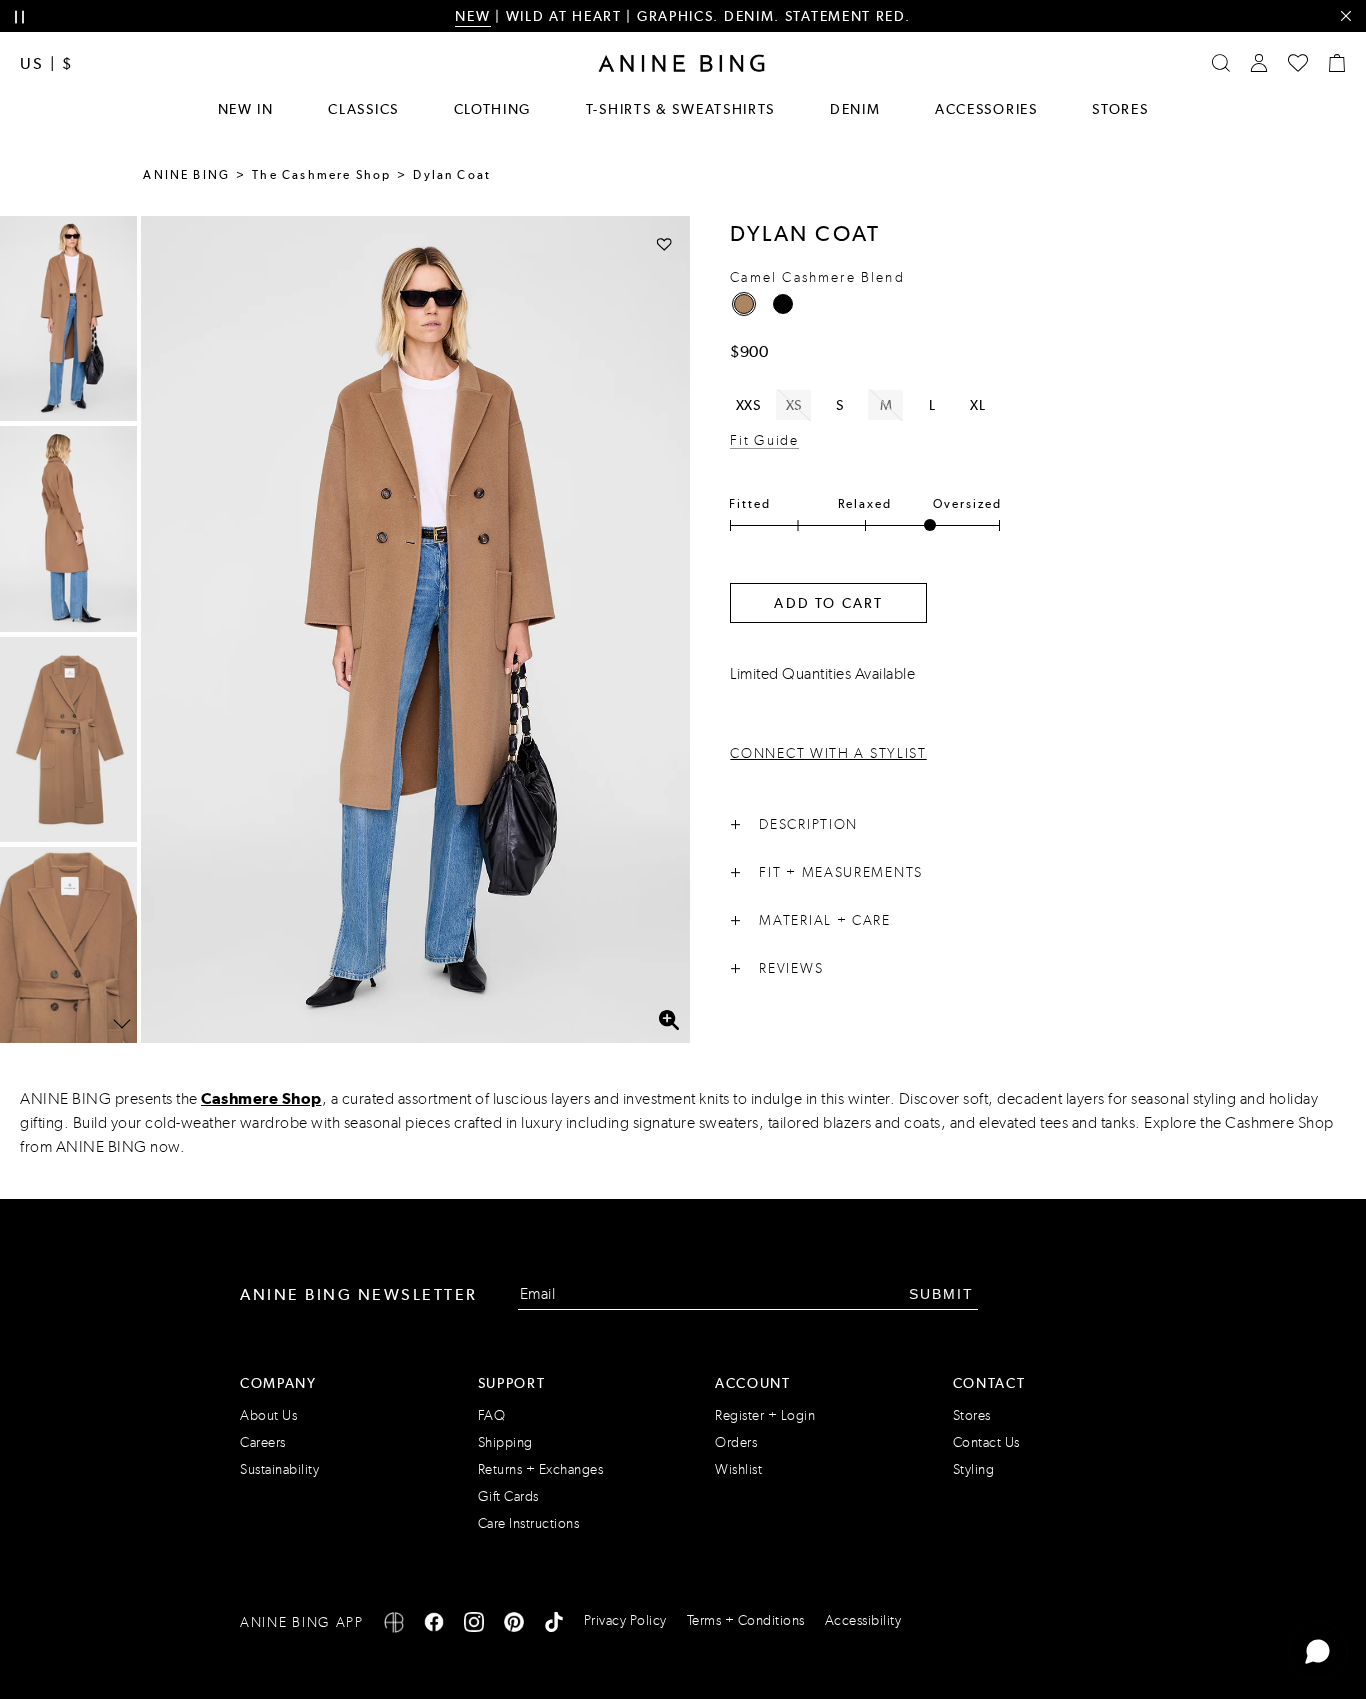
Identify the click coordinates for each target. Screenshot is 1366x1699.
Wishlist (738, 1469)
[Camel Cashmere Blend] (744, 304)
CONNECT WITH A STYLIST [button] (828, 753)
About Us (268, 1415)
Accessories (986, 109)
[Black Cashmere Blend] (783, 304)
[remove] (1345, 16)
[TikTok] (554, 1625)
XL (977, 405)
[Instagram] (474, 1625)
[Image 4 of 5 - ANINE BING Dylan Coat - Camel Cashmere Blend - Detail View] (68, 949)
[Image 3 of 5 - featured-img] (68, 739)
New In (246, 109)
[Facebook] (434, 1625)
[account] (1259, 63)
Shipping (505, 1442)
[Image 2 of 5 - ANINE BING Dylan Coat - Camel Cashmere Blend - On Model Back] (68, 528)
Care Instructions (529, 1523)
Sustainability (279, 1469)
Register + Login (765, 1415)
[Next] (122, 1024)
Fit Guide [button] (764, 440)
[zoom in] (668, 1020)
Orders (736, 1442)
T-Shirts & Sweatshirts (680, 109)
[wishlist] (1298, 63)
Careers (263, 1442)
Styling (974, 1469)
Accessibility (863, 1620)
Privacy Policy (625, 1620)
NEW (472, 16)
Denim (855, 109)
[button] (416, 629)
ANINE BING (186, 175)
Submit (941, 1294)
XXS (748, 405)
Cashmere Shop (261, 1098)
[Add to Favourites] (664, 243)
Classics (363, 109)
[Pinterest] (514, 1625)
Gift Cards (508, 1496)
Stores (1120, 109)
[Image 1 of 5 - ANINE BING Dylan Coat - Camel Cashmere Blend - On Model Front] (68, 318)
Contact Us (986, 1442)
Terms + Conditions (746, 1620)
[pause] (19, 17)
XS (794, 405)
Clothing (493, 109)
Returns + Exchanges (541, 1469)
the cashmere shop (321, 175)
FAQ (492, 1415)
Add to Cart (828, 603)
